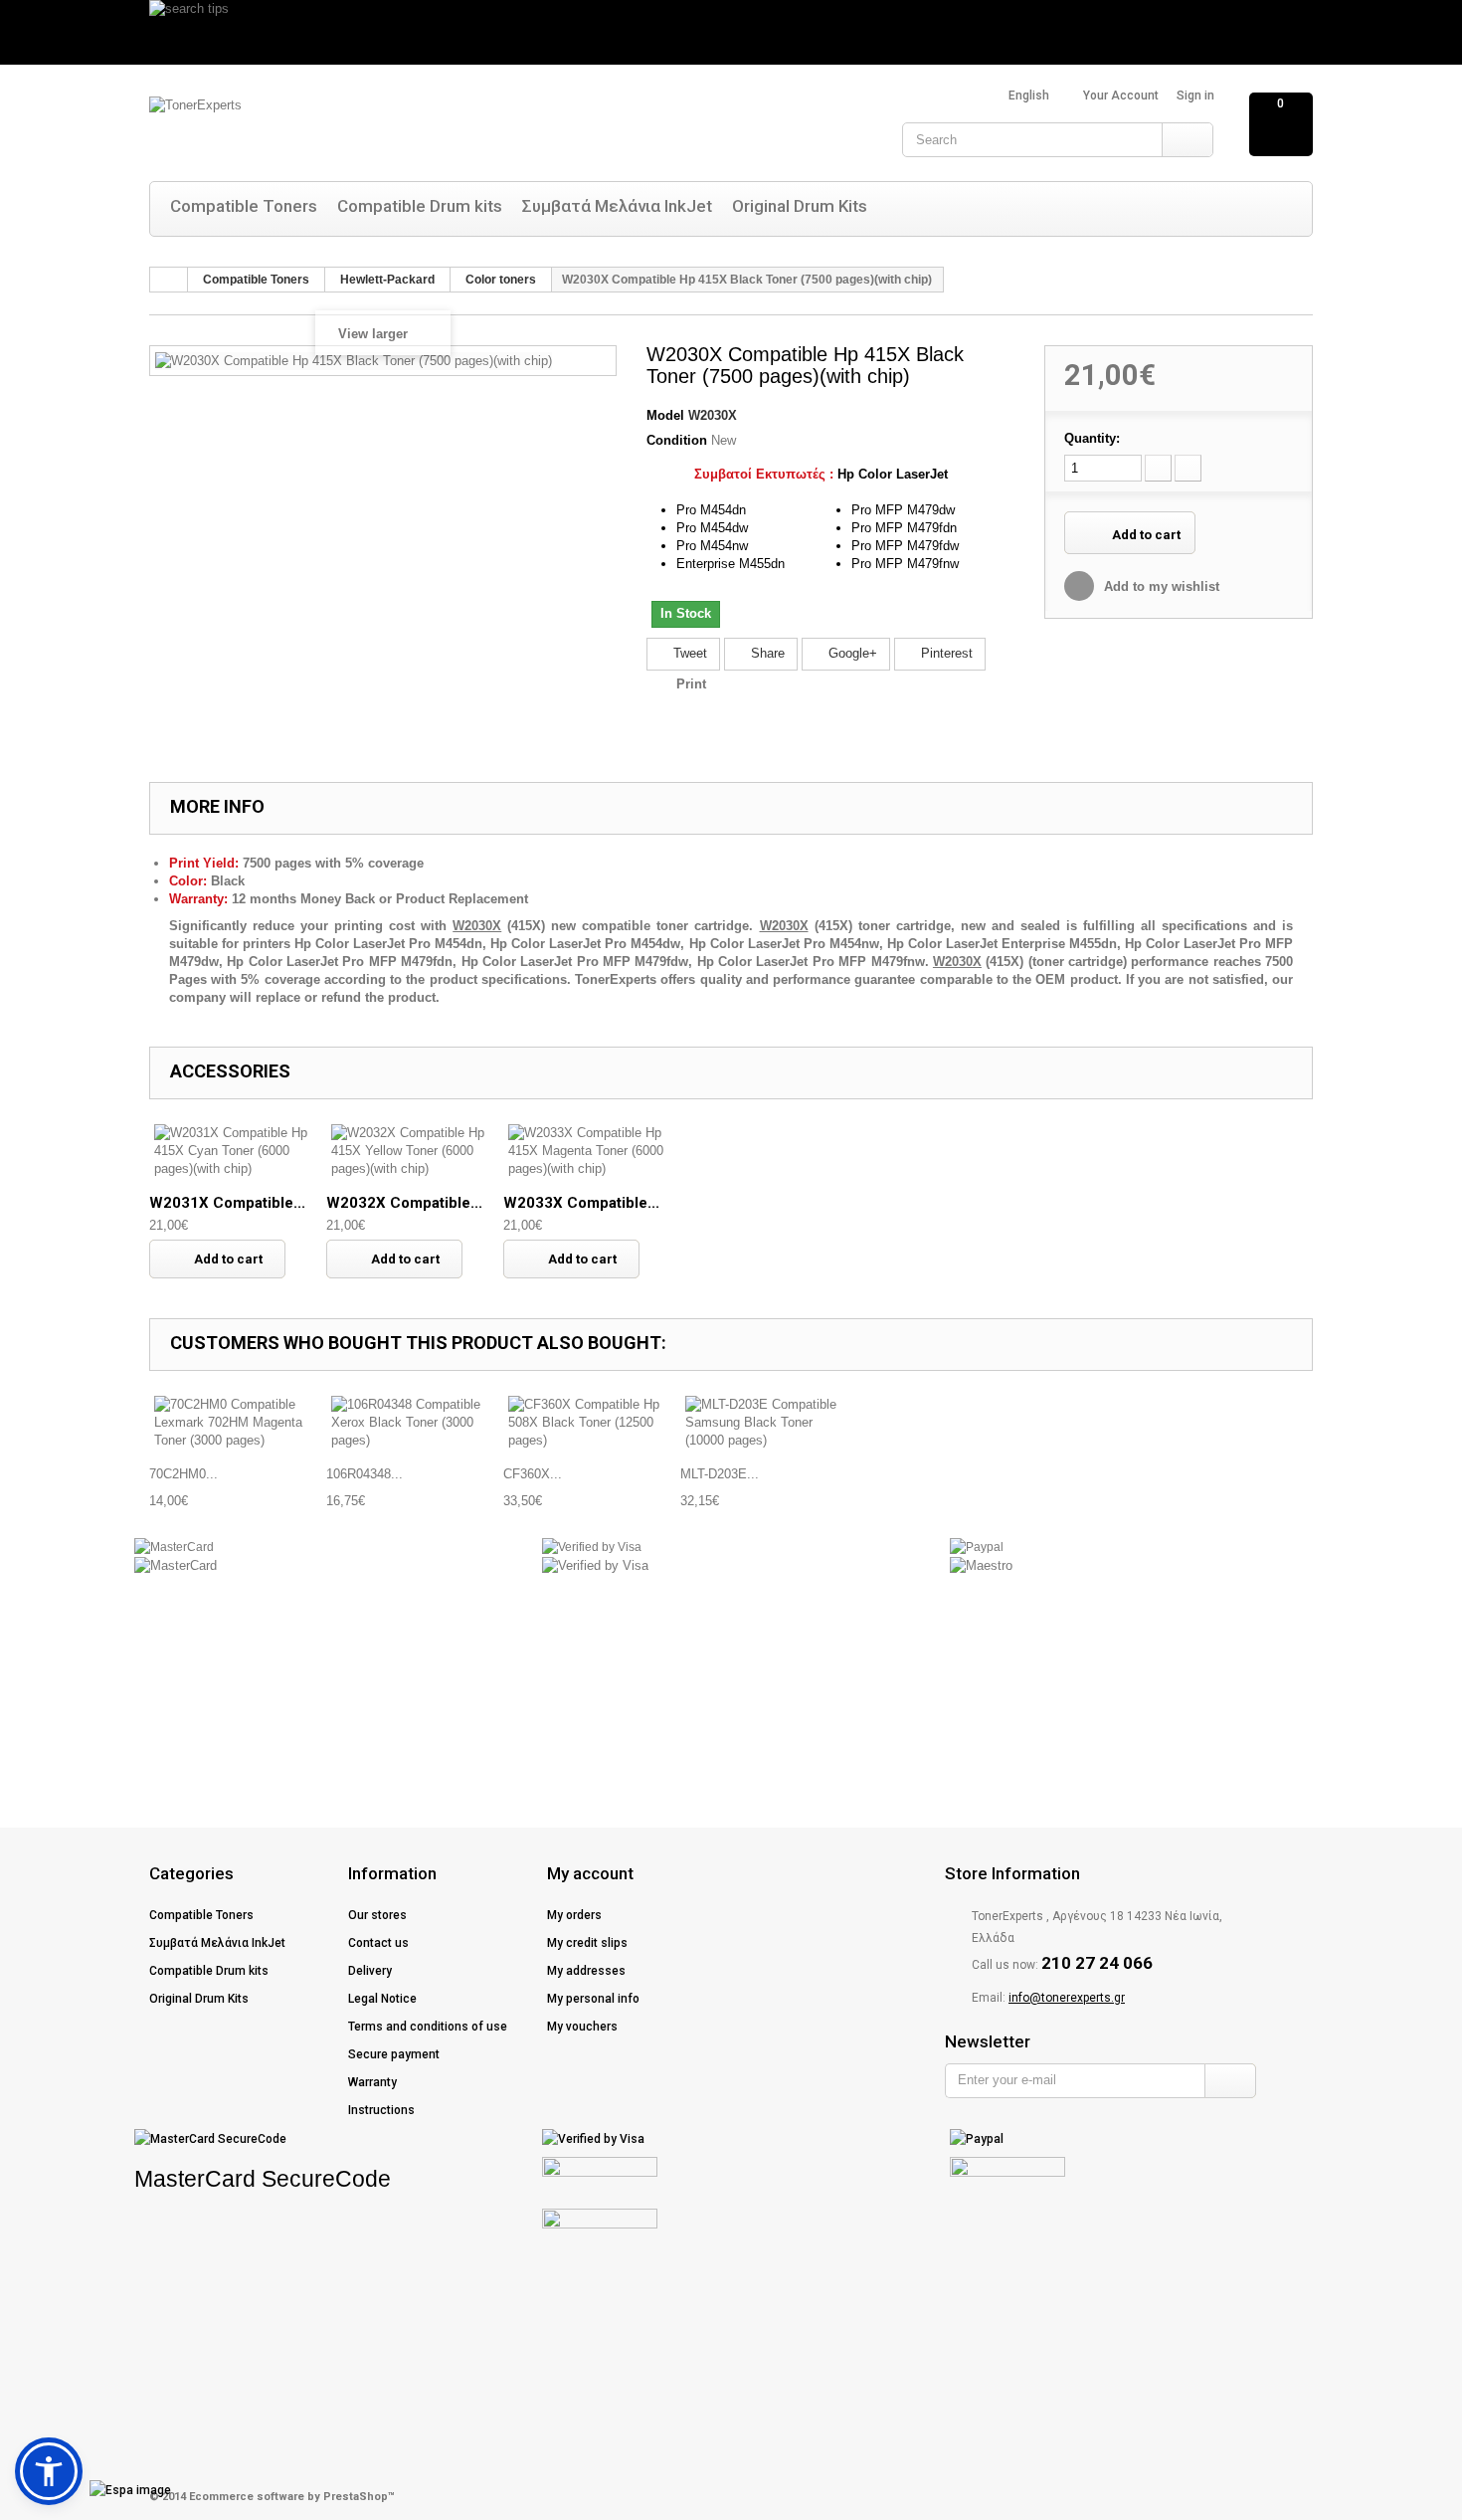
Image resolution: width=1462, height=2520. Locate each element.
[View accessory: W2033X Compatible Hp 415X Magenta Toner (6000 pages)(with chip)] (592, 1151)
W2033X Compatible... (581, 1203)
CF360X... (533, 1474)
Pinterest (945, 653)
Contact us (378, 1943)
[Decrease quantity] (1158, 468)
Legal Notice (382, 1999)
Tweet (688, 653)
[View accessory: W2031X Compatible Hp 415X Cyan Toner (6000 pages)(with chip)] (238, 1151)
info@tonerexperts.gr (1067, 1998)
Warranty (372, 2082)
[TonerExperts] (348, 127)
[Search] (1187, 140)
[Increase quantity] (1188, 468)
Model (665, 415)
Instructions (381, 2110)
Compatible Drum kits (420, 206)
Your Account (1121, 96)
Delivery (370, 1971)
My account (590, 1873)
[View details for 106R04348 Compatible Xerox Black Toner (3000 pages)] (415, 1423)
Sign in (1195, 96)
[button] (49, 2471)
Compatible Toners (244, 206)
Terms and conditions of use (428, 2027)
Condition (677, 440)
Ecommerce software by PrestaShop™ (292, 2497)
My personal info (593, 1999)
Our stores (377, 1915)
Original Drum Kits (800, 206)
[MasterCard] (174, 1547)
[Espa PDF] (95, 2490)
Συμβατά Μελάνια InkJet (617, 206)
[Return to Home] (169, 280)
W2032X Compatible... (404, 1203)
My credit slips (587, 1943)
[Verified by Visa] (592, 1547)
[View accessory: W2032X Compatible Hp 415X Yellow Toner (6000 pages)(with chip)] (415, 1151)
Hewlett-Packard (387, 280)
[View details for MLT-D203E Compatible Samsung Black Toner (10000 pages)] (769, 1423)
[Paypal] (977, 1547)
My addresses (586, 1971)
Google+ (851, 653)
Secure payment (394, 2054)
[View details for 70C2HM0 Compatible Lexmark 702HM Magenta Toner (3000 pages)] (238, 1423)
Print (691, 684)
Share (766, 653)
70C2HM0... (183, 1474)
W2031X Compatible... (227, 1203)
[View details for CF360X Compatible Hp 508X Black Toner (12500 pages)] (592, 1423)
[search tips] (731, 32)
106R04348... (365, 1474)
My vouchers (582, 2027)
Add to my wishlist (1160, 586)
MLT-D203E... (720, 1474)
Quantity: (1092, 438)
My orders (574, 1915)
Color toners (501, 280)
